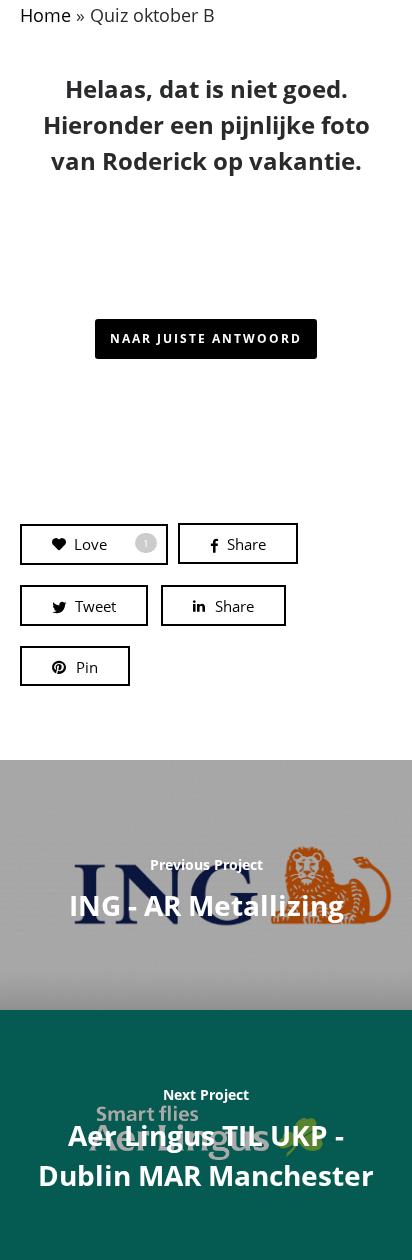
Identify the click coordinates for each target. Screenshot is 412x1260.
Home (45, 15)
